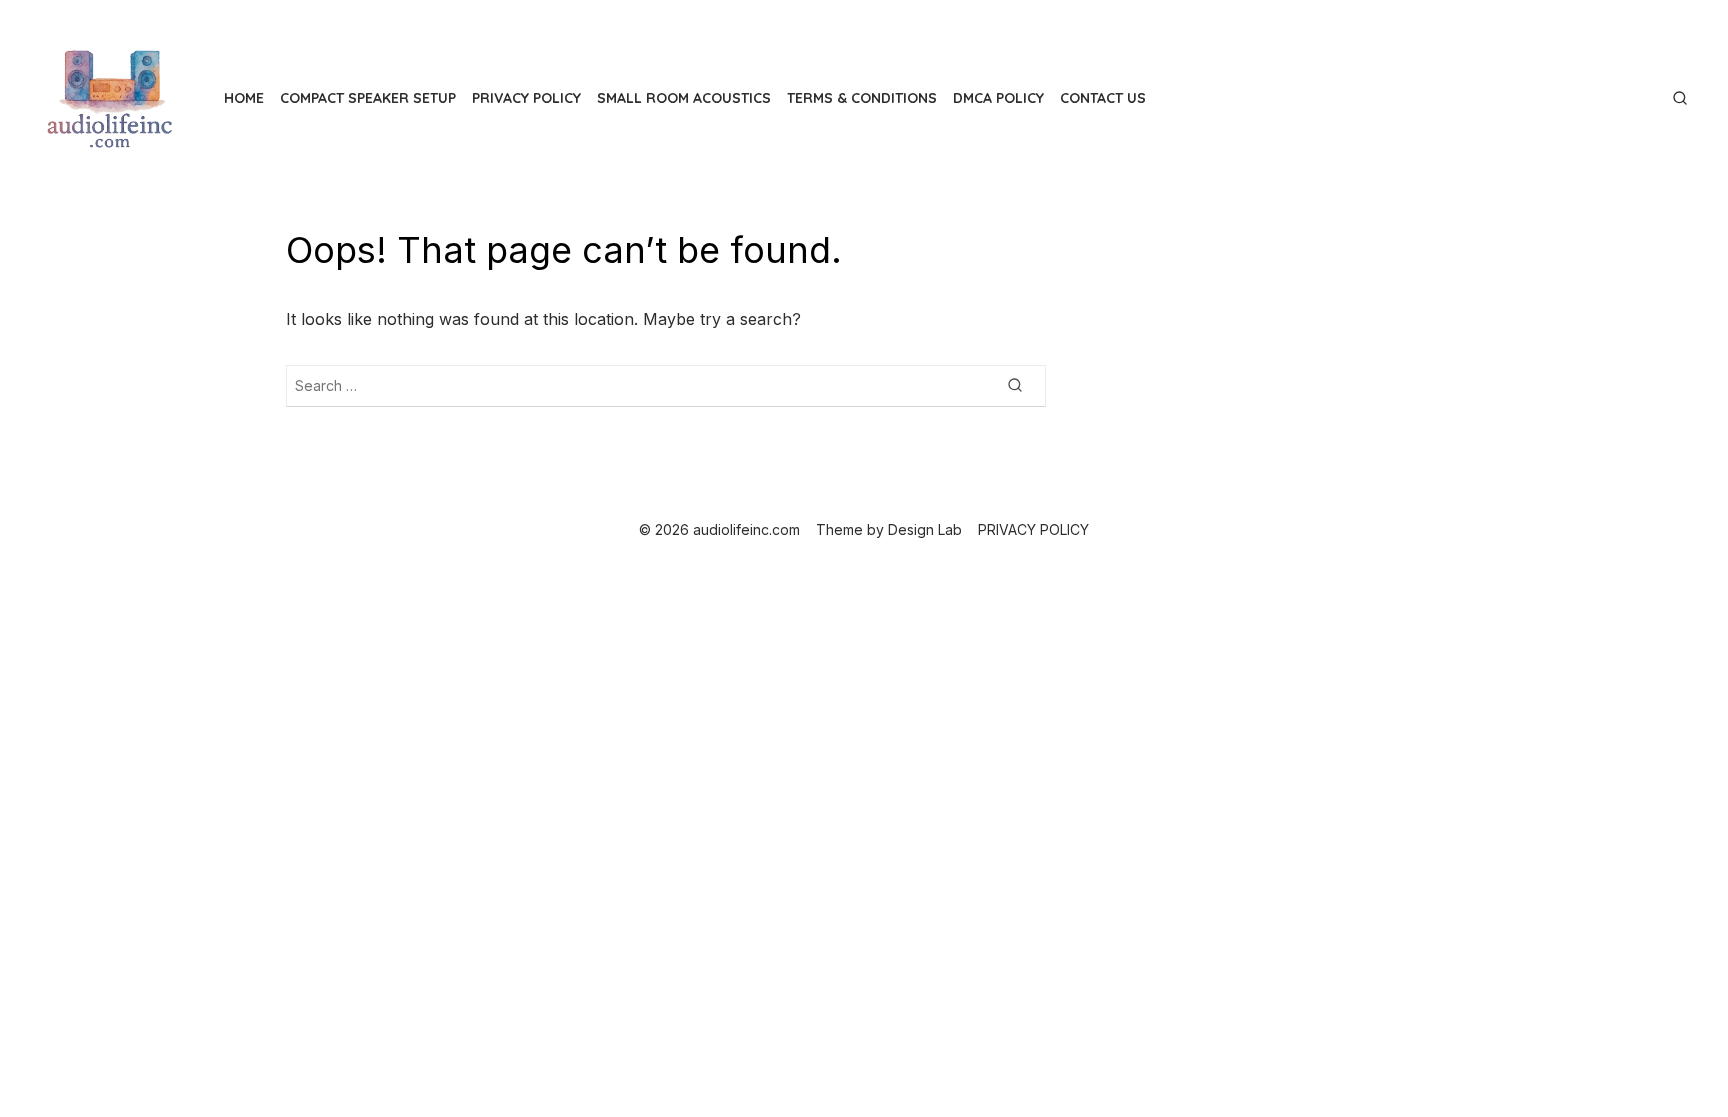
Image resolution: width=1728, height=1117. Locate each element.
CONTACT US (1103, 98)
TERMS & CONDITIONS (862, 98)
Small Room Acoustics (684, 98)
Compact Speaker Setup (368, 98)
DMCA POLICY (998, 98)
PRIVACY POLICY (526, 98)
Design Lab (925, 529)
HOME (244, 98)
